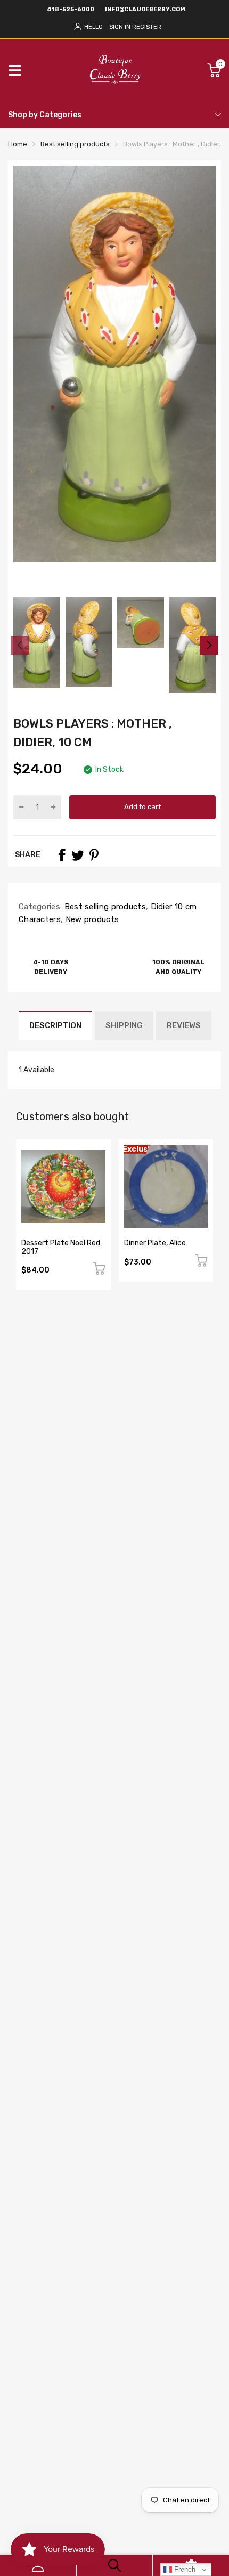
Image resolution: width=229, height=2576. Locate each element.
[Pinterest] (94, 855)
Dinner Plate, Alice (155, 1243)
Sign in (120, 27)
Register (147, 27)
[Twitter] (78, 855)
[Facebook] (62, 855)
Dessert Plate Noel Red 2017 (61, 1247)
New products (91, 919)
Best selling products (104, 907)
